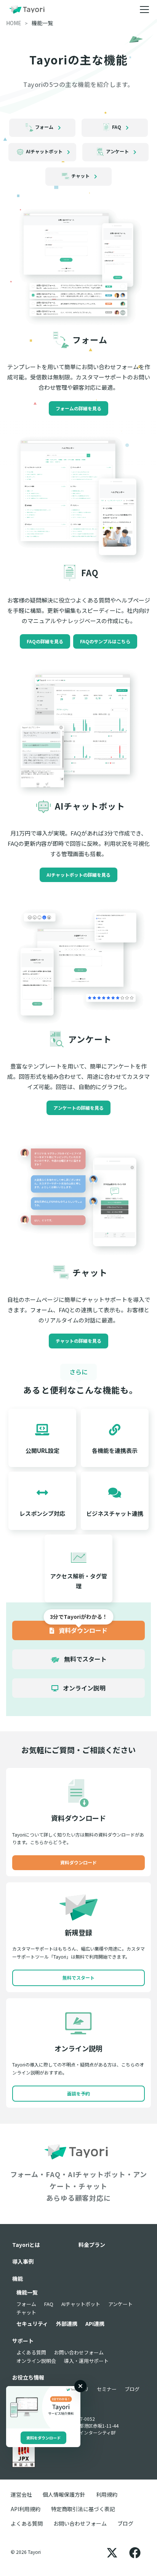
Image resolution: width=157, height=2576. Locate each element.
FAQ (49, 2304)
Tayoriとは (26, 2245)
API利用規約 (26, 2509)
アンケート (120, 2304)
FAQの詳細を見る (45, 641)
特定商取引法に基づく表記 (83, 2509)
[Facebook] (135, 2552)
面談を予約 (78, 2093)
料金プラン (92, 2245)
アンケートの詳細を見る (78, 1108)
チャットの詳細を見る (78, 1341)
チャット (26, 2312)
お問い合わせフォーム (79, 2352)
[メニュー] (144, 10)
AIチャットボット (81, 2304)
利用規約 (107, 2494)
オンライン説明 (83, 1688)
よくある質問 (31, 2352)
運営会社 (21, 2494)
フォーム (26, 2304)
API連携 (95, 2324)
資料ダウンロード (82, 1630)
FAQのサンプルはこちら (105, 641)
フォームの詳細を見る (78, 408)
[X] (112, 2552)
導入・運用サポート (86, 2361)
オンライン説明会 (36, 2361)
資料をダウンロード (43, 2438)
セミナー (107, 2389)
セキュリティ (32, 2324)
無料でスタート (85, 1659)
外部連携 (67, 2324)
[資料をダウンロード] (43, 2407)
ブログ (132, 2389)
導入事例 (23, 2261)
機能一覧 (27, 2292)
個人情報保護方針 (64, 2494)
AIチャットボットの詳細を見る (78, 875)
